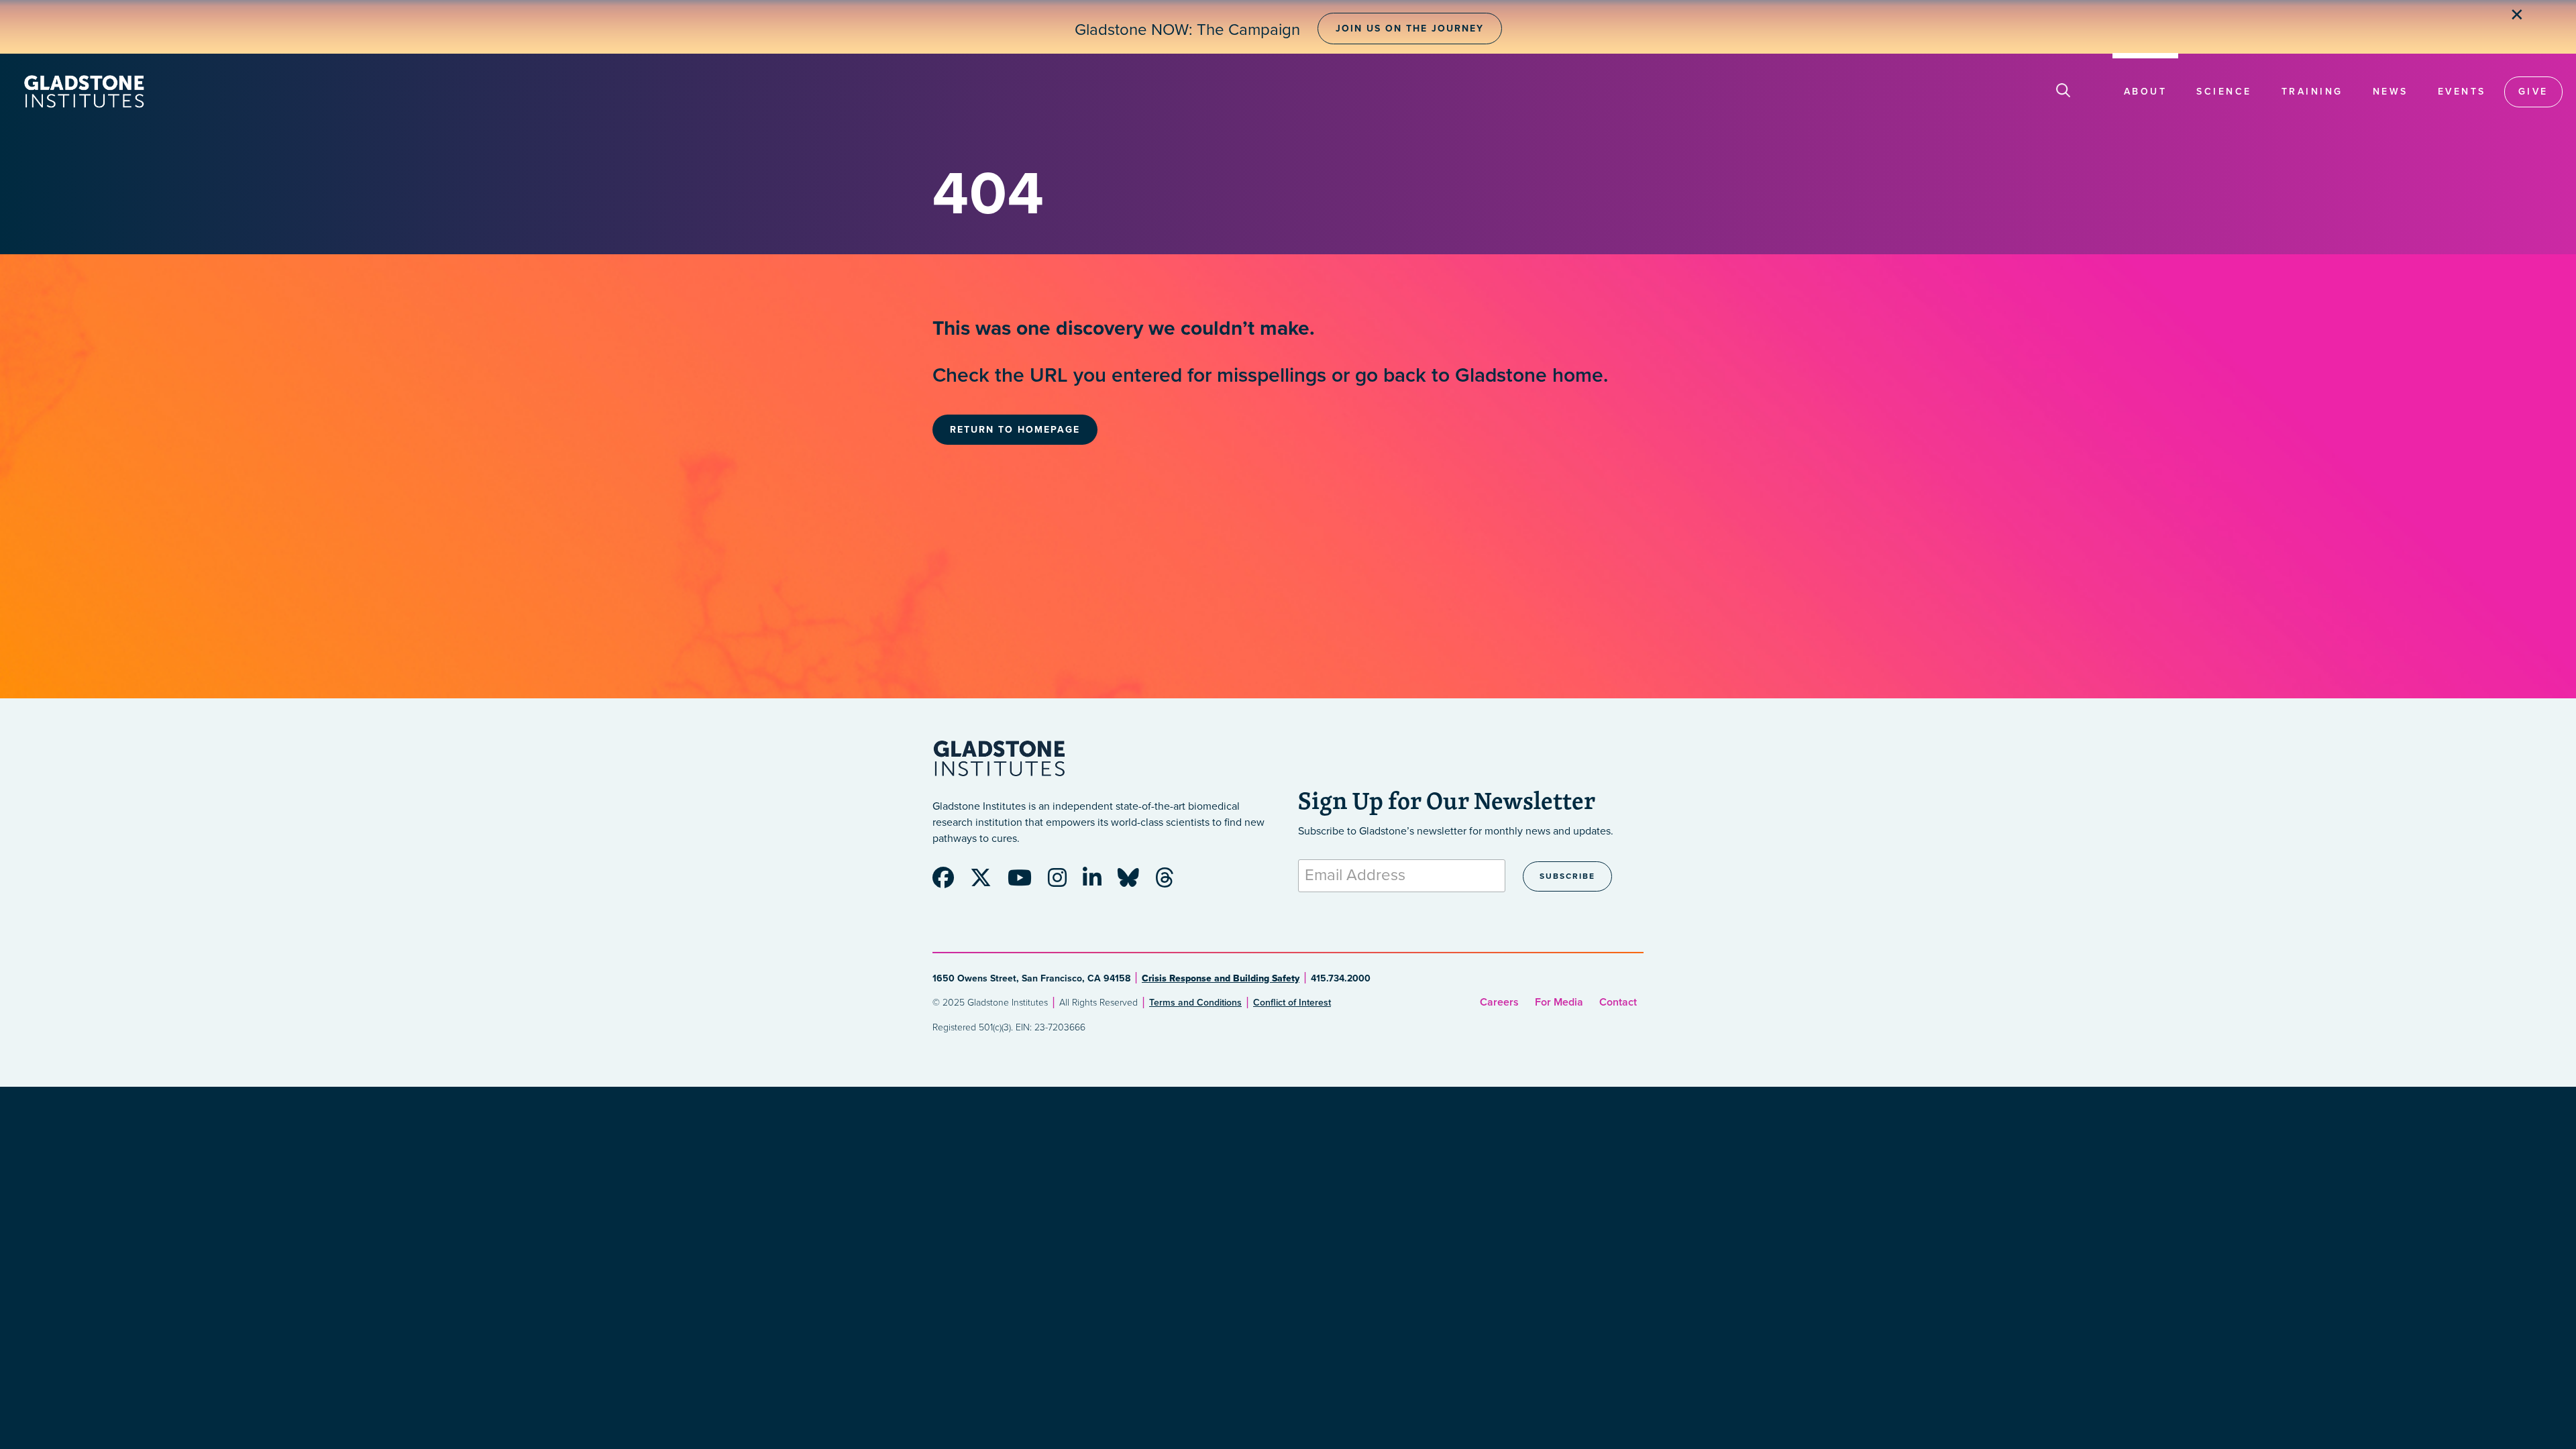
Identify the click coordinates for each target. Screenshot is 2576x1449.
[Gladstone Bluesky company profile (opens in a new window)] (1135, 882)
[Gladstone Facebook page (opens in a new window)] (950, 882)
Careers (1499, 1002)
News (2391, 92)
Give (2533, 92)
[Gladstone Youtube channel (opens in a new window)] (1026, 882)
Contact (1618, 1002)
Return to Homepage (1015, 430)
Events (2462, 92)
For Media (1559, 1002)
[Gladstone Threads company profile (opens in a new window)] (1171, 882)
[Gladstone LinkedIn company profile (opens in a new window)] (1099, 882)
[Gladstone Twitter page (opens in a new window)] (987, 882)
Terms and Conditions (1195, 1003)
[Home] (84, 92)
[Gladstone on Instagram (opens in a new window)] (1064, 882)
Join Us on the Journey (1410, 29)
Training (2312, 92)
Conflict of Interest (1292, 1003)
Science (2224, 92)
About (2146, 92)
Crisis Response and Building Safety (1221, 978)
